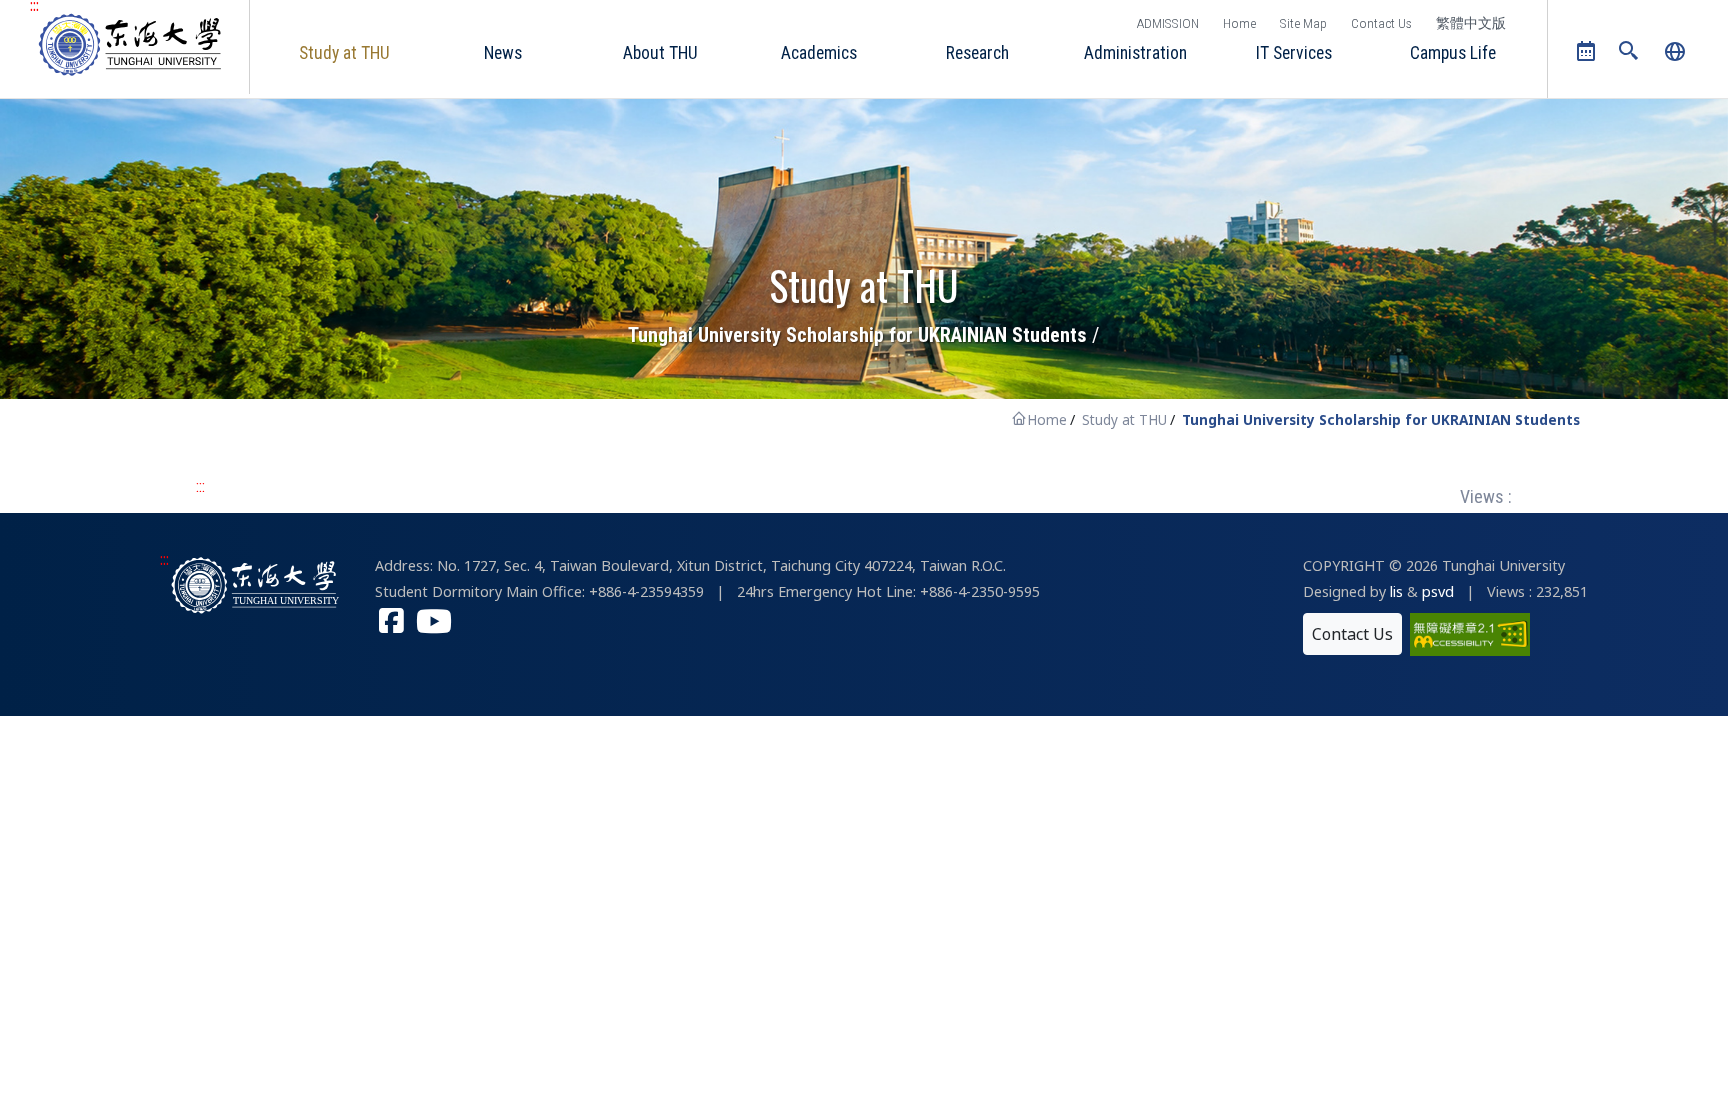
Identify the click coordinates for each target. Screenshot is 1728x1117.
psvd (1438, 591)
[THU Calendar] (1586, 52)
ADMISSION (1168, 23)
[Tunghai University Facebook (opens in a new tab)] (391, 623)
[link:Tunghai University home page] (256, 584)
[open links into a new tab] (1470, 632)
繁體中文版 (1471, 23)
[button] (1629, 53)
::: (200, 486)
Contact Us (1381, 23)
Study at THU (1124, 419)
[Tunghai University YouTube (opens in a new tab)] (434, 623)
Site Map (1303, 23)
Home (1239, 23)
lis (1396, 591)
